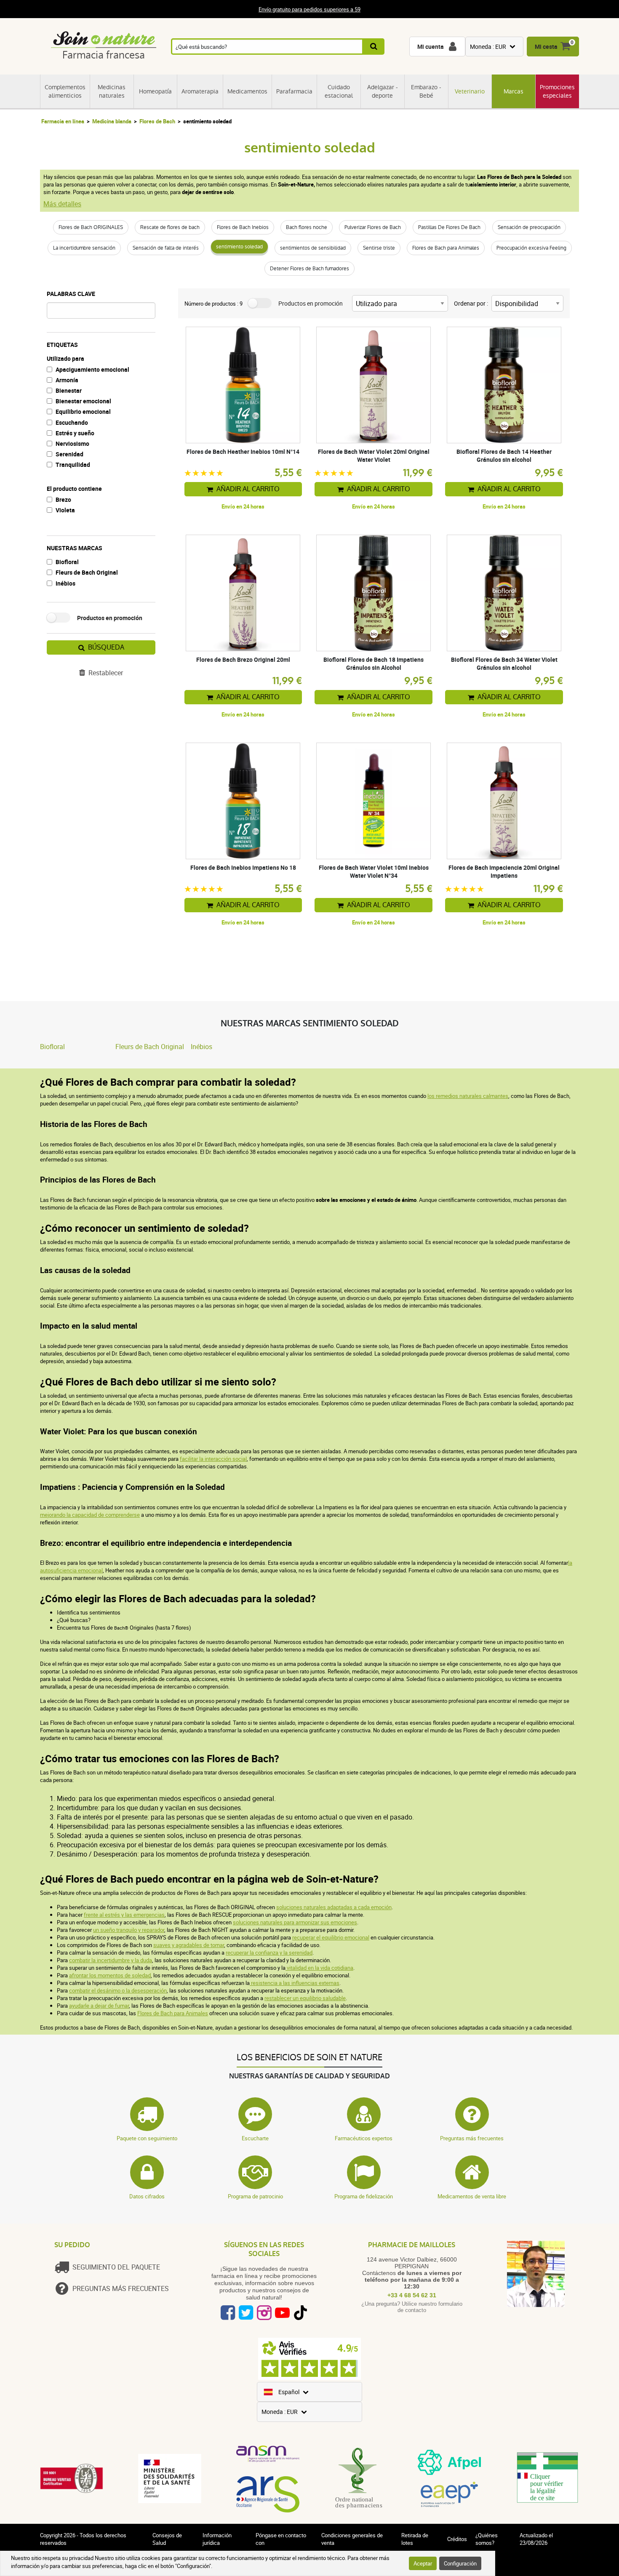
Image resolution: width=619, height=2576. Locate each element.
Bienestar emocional (83, 401)
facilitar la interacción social (213, 1459)
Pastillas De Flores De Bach (449, 227)
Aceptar (423, 2563)
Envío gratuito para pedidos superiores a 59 (309, 9)
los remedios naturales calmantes (468, 1096)
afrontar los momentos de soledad (110, 1975)
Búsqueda (106, 647)
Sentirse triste (379, 248)
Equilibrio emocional (83, 412)
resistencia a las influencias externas (295, 1983)
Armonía (67, 380)
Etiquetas (62, 345)
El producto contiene (74, 489)
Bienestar (69, 390)
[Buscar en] (374, 47)
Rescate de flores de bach (170, 227)
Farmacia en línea (63, 121)
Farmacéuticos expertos (364, 2138)
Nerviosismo (72, 444)
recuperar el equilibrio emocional (331, 1937)
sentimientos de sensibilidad (313, 248)
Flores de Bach (157, 121)
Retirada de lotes (415, 2539)
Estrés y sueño (75, 433)
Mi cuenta (431, 47)
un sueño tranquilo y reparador (129, 1930)
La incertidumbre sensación (84, 248)
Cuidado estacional (339, 91)
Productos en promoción (110, 618)
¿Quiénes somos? (487, 2539)
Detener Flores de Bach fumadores (309, 269)
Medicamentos (247, 91)
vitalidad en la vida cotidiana (319, 1968)
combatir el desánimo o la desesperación (118, 1990)
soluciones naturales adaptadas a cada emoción (334, 1907)
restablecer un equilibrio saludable (305, 1998)
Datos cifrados (147, 2196)
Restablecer (106, 673)
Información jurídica (217, 2539)
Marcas (514, 91)
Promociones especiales (557, 91)
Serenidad (69, 454)
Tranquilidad (73, 465)
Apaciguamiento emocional (92, 369)
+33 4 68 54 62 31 (412, 2295)
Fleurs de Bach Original (87, 572)
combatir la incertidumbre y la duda (111, 1960)
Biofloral (67, 562)
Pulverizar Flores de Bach (373, 227)
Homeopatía (155, 91)
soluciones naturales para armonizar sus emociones (295, 1922)
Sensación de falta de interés (166, 248)
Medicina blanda (112, 121)
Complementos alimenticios (65, 91)
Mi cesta (546, 47)
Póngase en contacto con (281, 2539)
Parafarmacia (294, 91)
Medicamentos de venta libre (472, 2196)
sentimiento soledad (239, 247)
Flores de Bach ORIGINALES (91, 227)
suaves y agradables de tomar (189, 1945)
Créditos (457, 2539)
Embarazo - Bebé (426, 91)
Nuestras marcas (75, 548)
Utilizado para (65, 358)
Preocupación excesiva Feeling (531, 248)
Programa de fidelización (364, 2196)
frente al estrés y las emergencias (124, 1915)
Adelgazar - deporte (383, 91)
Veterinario (470, 91)
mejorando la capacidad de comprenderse (90, 1515)
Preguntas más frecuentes (472, 2138)
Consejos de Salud (167, 2539)
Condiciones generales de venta (352, 2539)
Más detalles (62, 204)
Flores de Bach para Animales (446, 248)
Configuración (460, 2563)
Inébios (65, 583)
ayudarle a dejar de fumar (99, 2006)
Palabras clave (71, 294)
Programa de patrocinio (255, 2196)
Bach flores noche (307, 227)
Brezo (63, 499)
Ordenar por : (471, 303)
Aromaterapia (200, 91)
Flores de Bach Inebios (243, 227)
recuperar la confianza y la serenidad (269, 1953)
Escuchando (72, 422)
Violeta (65, 510)
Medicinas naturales (112, 91)
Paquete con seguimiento (147, 2138)
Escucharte (255, 2138)
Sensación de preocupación (529, 227)
